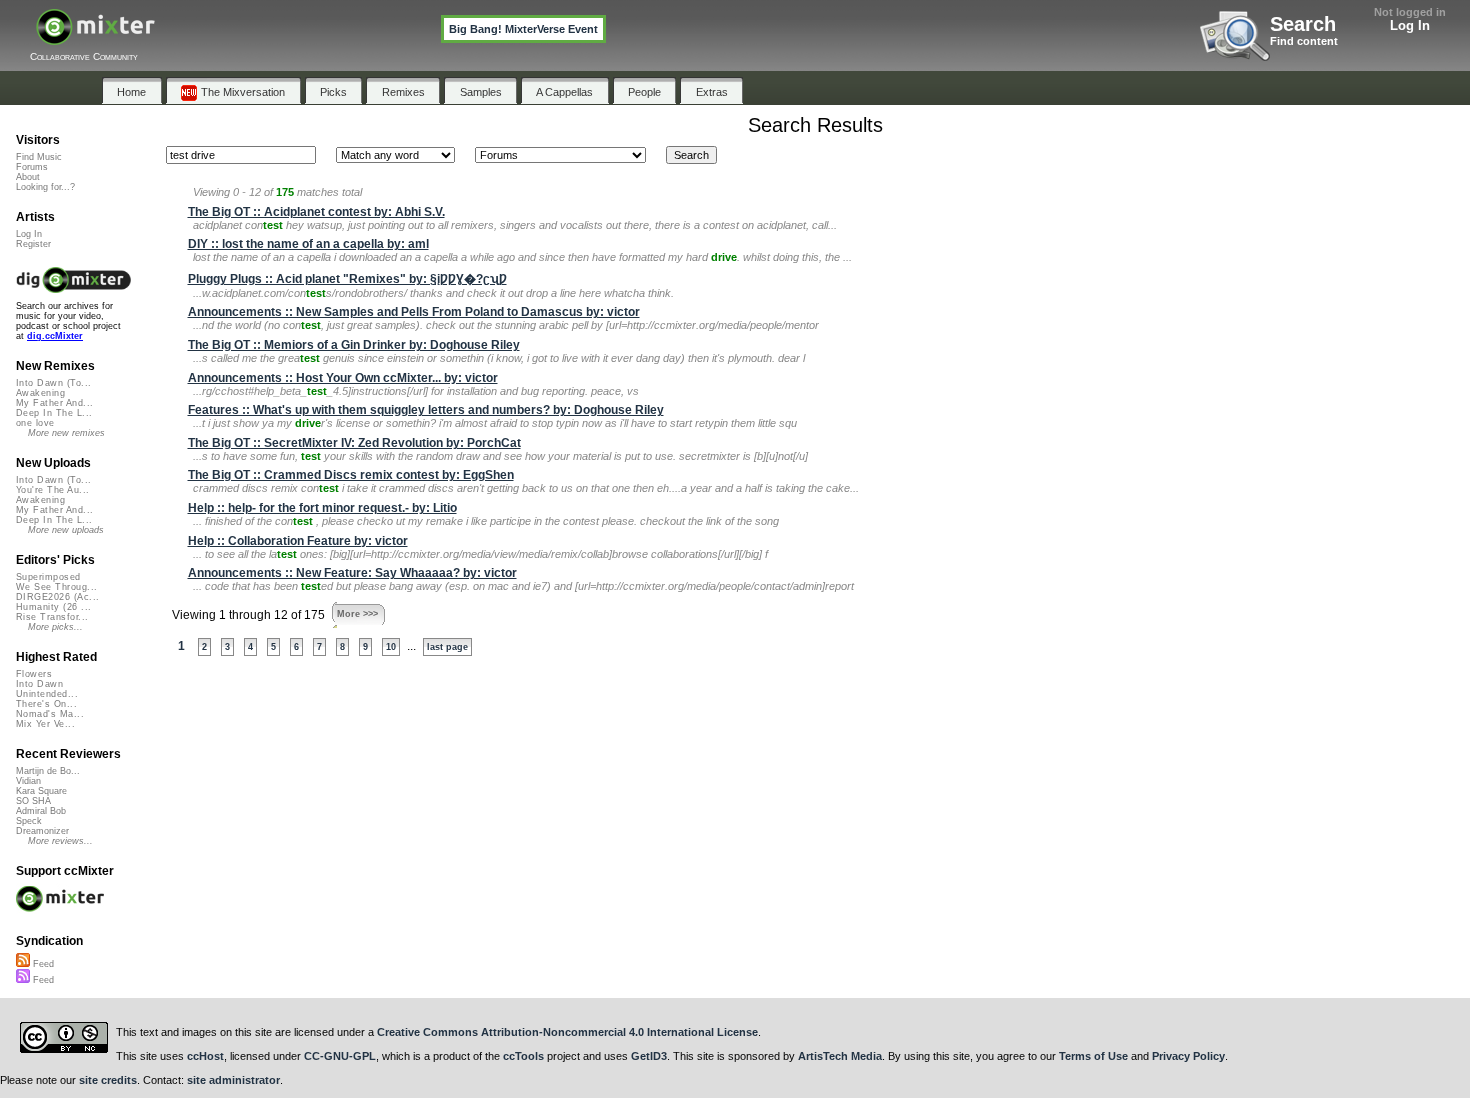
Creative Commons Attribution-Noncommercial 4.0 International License (567, 1032)
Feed (42, 964)
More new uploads (66, 530)
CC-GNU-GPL (340, 1056)
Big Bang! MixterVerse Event (523, 29)
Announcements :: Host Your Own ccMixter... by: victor (343, 378)
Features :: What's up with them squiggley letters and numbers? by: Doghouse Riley (426, 410)
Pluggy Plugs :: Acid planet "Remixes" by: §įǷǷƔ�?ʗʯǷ (347, 279)
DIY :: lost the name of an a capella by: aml (308, 244)
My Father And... (54, 403)
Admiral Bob (41, 811)
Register (33, 244)
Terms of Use (1093, 1056)
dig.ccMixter (55, 336)
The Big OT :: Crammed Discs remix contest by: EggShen (351, 475)
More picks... (55, 627)
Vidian (28, 781)
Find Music (39, 157)
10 (391, 647)
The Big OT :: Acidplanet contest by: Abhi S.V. (316, 212)
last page (447, 647)
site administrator (233, 1080)
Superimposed (48, 577)
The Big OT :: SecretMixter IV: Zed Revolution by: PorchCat (354, 443)
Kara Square (41, 791)
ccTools (523, 1056)
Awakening (40, 393)
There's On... (46, 704)
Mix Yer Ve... (45, 724)
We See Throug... (56, 587)
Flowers (34, 674)
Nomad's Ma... (50, 714)
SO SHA (33, 801)
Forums (32, 167)
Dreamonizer (42, 831)
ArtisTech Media (840, 1056)
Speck (29, 821)
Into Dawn (39, 684)
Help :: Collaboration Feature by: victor (298, 541)
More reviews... (60, 841)
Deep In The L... (54, 413)
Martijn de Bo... (48, 771)
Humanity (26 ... (53, 607)
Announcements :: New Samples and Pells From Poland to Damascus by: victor (414, 312)
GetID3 (649, 1056)
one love (35, 423)
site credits (108, 1080)
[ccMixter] (95, 37)
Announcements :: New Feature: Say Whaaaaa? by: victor (352, 573)
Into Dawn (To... (53, 383)
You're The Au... (52, 490)
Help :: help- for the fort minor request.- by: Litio (322, 508)
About (28, 177)
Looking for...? (45, 187)
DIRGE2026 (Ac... (57, 597)
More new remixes (66, 433)
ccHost (205, 1056)
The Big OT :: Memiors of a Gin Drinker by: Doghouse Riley (354, 345)
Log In (1410, 25)
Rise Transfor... (52, 617)
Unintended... (47, 694)
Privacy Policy (1188, 1056)
